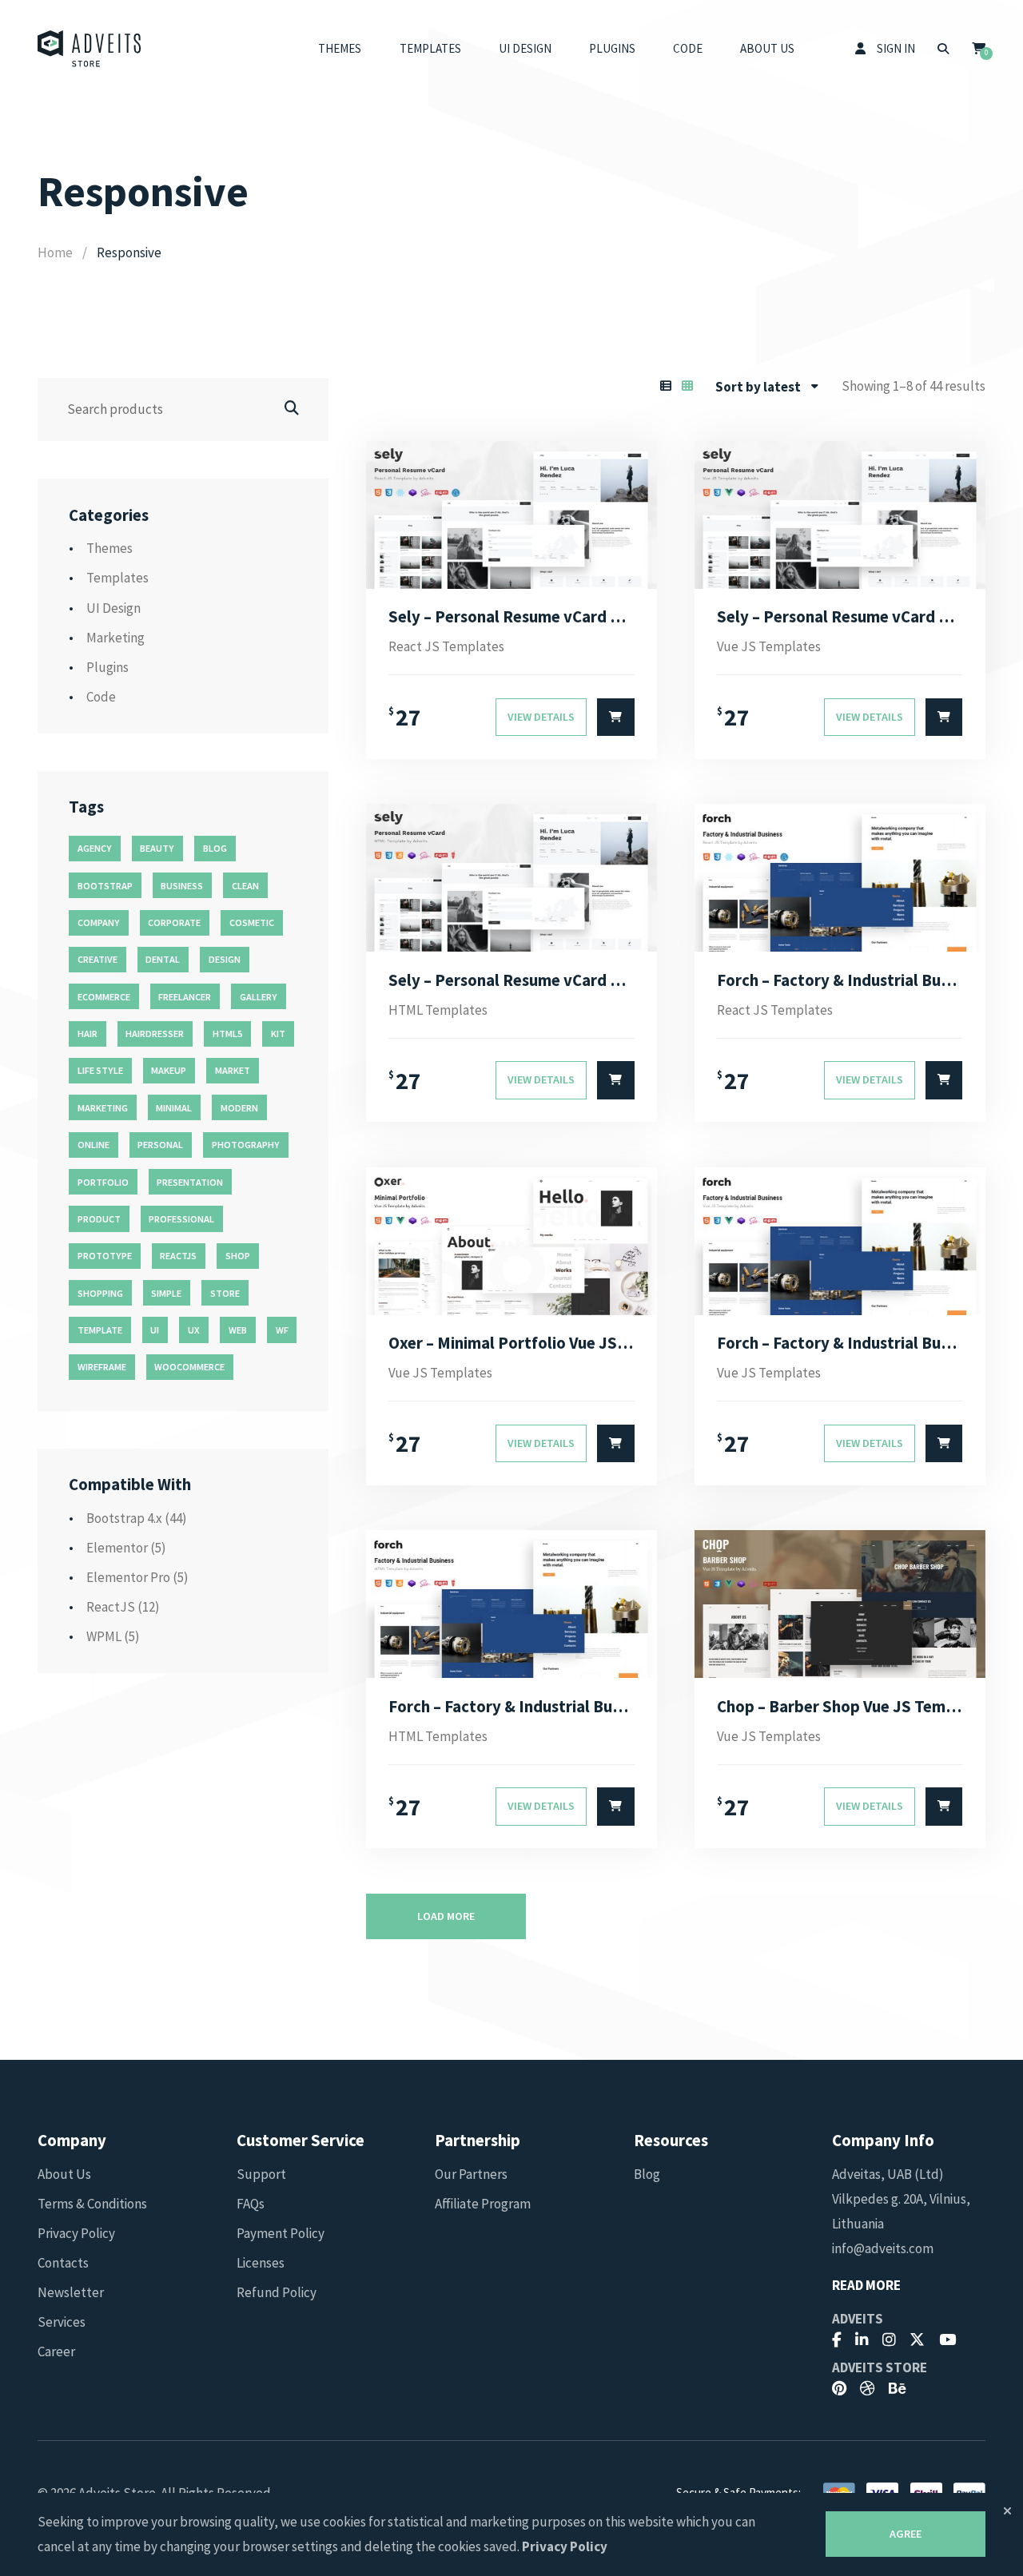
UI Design (525, 48)
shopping (100, 1293)
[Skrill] (926, 2492)
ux (194, 1330)
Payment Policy (281, 2233)
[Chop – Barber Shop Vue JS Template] (840, 1604)
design (225, 959)
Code (688, 48)
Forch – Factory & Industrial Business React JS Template (840, 980)
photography (246, 1145)
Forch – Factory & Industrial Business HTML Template (511, 1707)
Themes (340, 48)
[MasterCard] (839, 2492)
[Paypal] (969, 2492)
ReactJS (111, 1607)
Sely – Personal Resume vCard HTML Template (511, 980)
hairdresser (155, 1034)
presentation (190, 1182)
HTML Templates (438, 1010)
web (238, 1330)
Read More (866, 2286)
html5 (227, 1034)
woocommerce (189, 1367)
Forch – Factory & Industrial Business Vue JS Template (840, 1343)
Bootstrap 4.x (124, 1518)
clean (245, 886)
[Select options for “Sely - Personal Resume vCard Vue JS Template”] (944, 718)
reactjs (178, 1256)
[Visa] (882, 2492)
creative (98, 959)
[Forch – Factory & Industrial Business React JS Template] (840, 878)
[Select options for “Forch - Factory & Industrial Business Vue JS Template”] (944, 1444)
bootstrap (105, 886)
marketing (103, 1108)
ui (155, 1330)
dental (163, 959)
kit (278, 1034)
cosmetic (252, 922)
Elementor (117, 1548)
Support (261, 2174)
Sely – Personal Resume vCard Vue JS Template (840, 617)
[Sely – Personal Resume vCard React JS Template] (511, 515)
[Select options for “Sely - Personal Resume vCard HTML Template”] (615, 1080)
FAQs (251, 2204)
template (100, 1330)
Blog (647, 2174)
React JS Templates (446, 646)
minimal (174, 1108)
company (99, 922)
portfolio (103, 1182)
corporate (174, 922)
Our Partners (471, 2174)
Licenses (261, 2263)
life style (100, 1070)
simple (166, 1293)
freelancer (185, 997)
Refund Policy (277, 2292)
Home (55, 252)
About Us (767, 48)
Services (62, 2322)
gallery (259, 997)
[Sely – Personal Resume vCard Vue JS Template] (840, 515)
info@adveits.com (883, 2248)
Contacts (63, 2263)
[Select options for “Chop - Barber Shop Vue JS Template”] (944, 1807)
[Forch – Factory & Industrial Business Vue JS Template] (840, 1241)
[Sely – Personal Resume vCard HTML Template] (511, 878)
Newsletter (71, 2292)
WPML (104, 1636)
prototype (105, 1256)
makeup (169, 1070)
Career (56, 2351)
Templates (430, 48)
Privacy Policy (76, 2233)
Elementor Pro (128, 1577)
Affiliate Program (483, 2204)
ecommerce (104, 997)
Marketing (115, 638)
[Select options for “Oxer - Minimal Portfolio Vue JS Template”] (615, 1444)
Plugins (612, 48)
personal (160, 1145)
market (233, 1070)
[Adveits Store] (90, 49)
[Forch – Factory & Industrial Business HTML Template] (511, 1604)
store (225, 1293)
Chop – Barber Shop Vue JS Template (840, 1707)
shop (238, 1256)
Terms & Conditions (92, 2204)
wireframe (102, 1367)
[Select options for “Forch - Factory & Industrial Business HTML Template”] (615, 1807)
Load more (446, 1916)
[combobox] (767, 387)
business (182, 886)
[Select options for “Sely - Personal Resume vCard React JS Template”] (615, 718)
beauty (157, 848)
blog (215, 848)
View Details (541, 717)
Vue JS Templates (769, 646)
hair (88, 1034)
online (94, 1145)
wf (282, 1330)
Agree (906, 2534)
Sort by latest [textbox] (758, 387)
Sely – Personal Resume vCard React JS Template (511, 617)
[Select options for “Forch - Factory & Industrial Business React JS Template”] (944, 1080)
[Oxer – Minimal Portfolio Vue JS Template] (511, 1241)
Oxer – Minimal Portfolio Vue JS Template (511, 1343)
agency (95, 848)
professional (181, 1219)
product (99, 1219)
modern (239, 1108)
